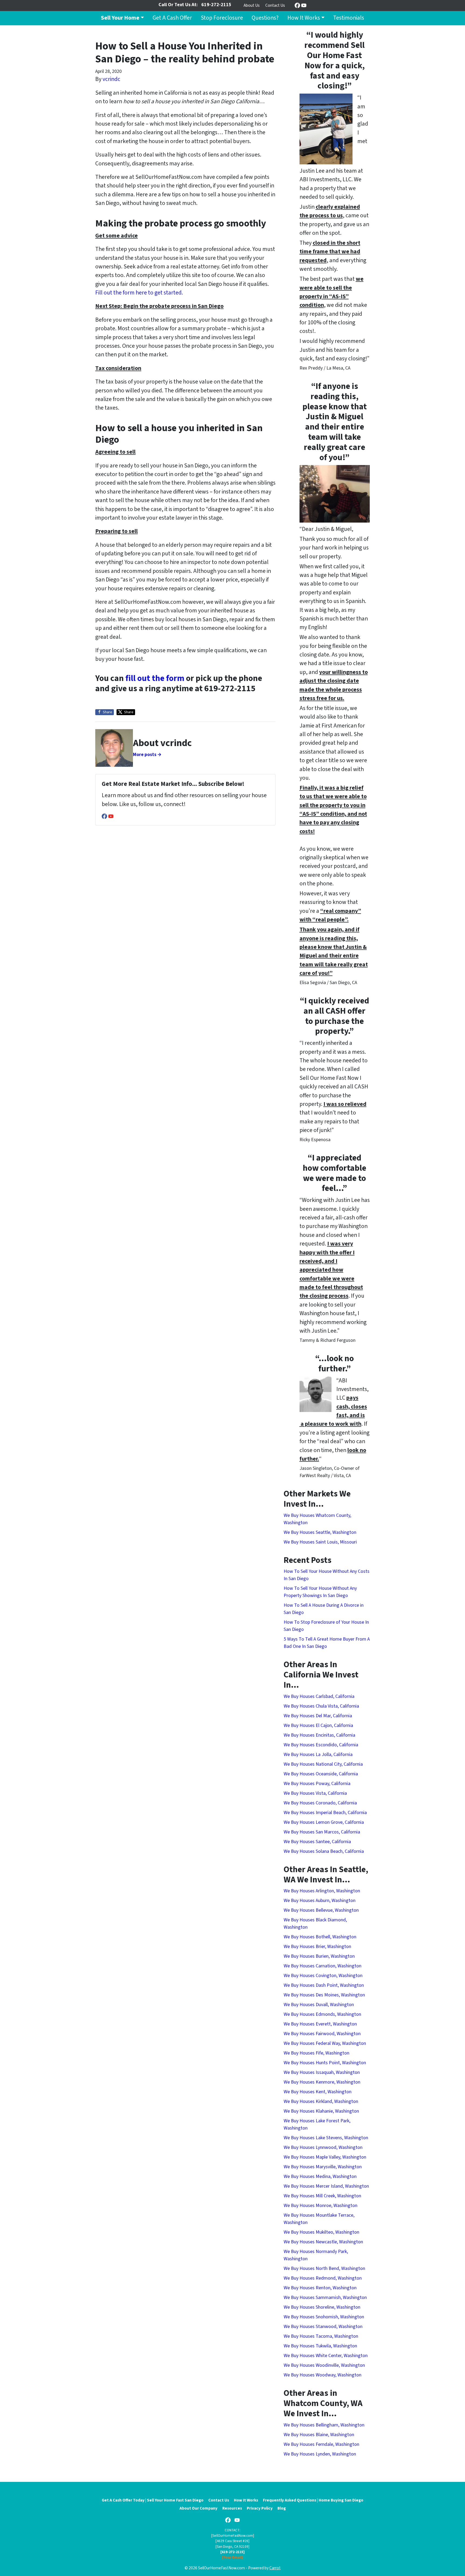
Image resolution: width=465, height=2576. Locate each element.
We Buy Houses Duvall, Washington (319, 2005)
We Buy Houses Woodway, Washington (323, 2375)
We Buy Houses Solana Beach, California (324, 1851)
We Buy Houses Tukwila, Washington (320, 2346)
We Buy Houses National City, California (323, 1764)
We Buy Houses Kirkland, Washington (321, 2101)
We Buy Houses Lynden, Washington (320, 2454)
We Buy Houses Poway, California (317, 1784)
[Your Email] (232, 2557)
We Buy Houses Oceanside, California (321, 1774)
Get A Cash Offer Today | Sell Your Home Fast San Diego (153, 2500)
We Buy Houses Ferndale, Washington (321, 2444)
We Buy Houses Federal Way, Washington (325, 2043)
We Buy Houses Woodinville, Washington (324, 2365)
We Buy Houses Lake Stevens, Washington (326, 2138)
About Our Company (198, 2508)
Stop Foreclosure (222, 18)
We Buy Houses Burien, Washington (319, 1956)
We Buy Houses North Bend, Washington (324, 2268)
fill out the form (155, 678)
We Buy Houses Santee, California (317, 1842)
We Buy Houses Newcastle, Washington (323, 2242)
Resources (232, 2508)
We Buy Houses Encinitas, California (319, 1735)
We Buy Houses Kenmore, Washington (322, 2082)
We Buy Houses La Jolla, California (318, 1754)
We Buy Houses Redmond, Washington (323, 2278)
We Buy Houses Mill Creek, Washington (322, 2196)
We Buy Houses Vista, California (315, 1793)
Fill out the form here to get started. (139, 293)
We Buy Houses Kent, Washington (318, 2092)
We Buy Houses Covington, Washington (323, 1976)
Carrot (275, 2568)
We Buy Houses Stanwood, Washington (323, 2327)
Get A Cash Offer (172, 18)
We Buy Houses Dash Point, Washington (324, 1985)
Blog (282, 2508)
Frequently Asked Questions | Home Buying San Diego (313, 2500)
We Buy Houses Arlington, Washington (322, 1891)
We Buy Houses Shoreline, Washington (322, 2307)
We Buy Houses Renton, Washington (320, 2288)
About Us (252, 5)
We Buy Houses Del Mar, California (318, 1716)
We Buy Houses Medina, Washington (320, 2176)
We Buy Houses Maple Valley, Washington (325, 2157)
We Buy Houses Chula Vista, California (321, 1706)
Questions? (265, 18)
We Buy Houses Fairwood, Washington (322, 2034)
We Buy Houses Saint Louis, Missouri (320, 1542)
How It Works (304, 18)
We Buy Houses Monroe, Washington (320, 2206)
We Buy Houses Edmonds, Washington (322, 2014)
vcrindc (111, 79)
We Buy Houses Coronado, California (320, 1803)
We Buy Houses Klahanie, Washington (321, 2111)
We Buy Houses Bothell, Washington (320, 1937)
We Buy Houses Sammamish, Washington (325, 2298)
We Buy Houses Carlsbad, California (319, 1696)
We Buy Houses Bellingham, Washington (324, 2425)
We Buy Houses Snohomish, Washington (324, 2317)
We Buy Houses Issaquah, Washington (322, 2072)
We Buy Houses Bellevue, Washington (321, 1910)
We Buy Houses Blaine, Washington (319, 2435)
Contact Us (275, 5)
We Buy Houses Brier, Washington (317, 1947)
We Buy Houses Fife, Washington (316, 2053)
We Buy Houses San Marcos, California (322, 1832)
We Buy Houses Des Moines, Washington (324, 1995)
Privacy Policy (260, 2508)
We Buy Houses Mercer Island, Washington (326, 2186)
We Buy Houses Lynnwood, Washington (323, 2147)
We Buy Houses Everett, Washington (320, 2024)
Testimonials (349, 18)
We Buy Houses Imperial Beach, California (325, 1813)
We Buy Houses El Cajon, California (318, 1725)
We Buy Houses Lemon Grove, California (324, 1822)
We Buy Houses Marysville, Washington (323, 2167)
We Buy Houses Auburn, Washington (320, 1901)
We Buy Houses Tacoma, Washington (321, 2336)
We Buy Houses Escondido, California (321, 1745)
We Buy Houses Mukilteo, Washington (321, 2232)
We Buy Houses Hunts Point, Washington (325, 2063)
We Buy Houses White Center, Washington (326, 2356)
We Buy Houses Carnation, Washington (323, 1966)
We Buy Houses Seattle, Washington (320, 1532)
